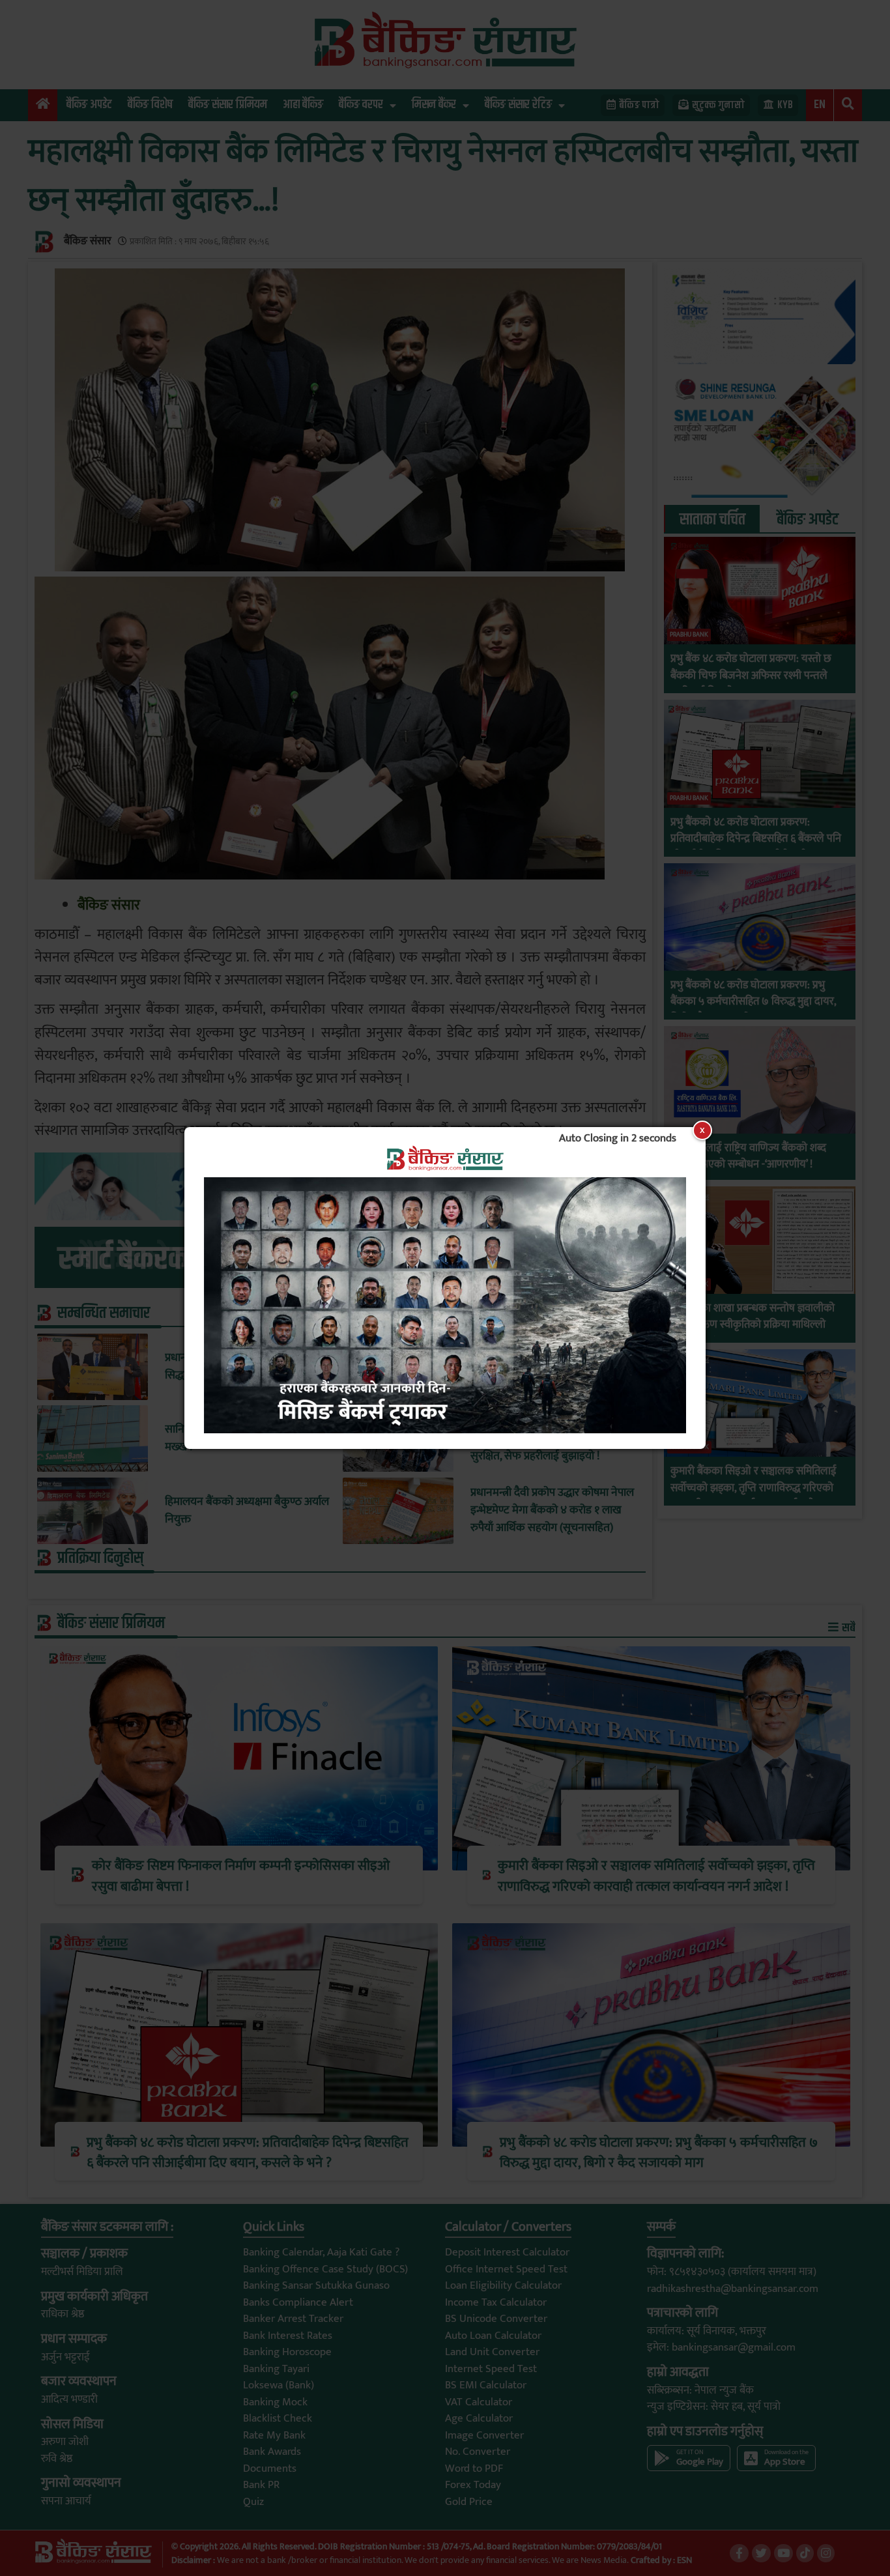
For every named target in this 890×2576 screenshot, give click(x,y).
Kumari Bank (689, 1447)
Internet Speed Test (491, 2369)
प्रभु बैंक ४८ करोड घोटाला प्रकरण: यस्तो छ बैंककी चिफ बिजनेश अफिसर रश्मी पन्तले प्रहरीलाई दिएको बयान (751, 676)
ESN (683, 2560)
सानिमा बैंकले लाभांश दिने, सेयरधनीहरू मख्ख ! (243, 1438)
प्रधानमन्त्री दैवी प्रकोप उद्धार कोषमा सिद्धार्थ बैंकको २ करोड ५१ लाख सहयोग (245, 1367)
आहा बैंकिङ (303, 105)
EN (820, 105)
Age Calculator (479, 2418)
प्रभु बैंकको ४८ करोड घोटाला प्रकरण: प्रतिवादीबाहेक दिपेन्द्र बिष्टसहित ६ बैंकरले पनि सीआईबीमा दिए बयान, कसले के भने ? (756, 839)
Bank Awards (272, 2452)
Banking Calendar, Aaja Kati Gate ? (321, 2252)
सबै (848, 1628)
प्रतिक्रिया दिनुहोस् (100, 1558)
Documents (270, 2469)
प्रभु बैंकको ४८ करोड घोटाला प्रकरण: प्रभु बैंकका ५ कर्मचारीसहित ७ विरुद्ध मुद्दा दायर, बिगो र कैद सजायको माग (753, 1002)
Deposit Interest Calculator (507, 2252)
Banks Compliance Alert (298, 2302)
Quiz (253, 2502)
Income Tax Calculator (496, 2302)
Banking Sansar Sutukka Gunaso (316, 2285)
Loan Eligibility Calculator (503, 2285)
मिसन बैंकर (434, 105)
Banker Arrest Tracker (293, 2319)
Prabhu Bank (689, 635)
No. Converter (478, 2452)
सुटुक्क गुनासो (718, 105)
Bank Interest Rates (288, 2336)
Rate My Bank (274, 2435)
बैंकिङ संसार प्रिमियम (228, 105)
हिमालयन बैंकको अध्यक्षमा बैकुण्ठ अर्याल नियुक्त (247, 1511)
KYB (785, 105)
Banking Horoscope (287, 2352)
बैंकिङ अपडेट (89, 105)
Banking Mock (275, 2402)
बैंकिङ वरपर (361, 105)
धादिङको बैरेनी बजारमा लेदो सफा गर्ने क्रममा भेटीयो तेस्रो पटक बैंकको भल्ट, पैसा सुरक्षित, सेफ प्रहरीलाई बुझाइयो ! (554, 1439)
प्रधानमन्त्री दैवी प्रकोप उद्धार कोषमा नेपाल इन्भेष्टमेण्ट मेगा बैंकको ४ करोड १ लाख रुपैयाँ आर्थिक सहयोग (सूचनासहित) (552, 1510)
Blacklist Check (278, 2418)
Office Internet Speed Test (506, 2269)
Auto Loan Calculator (493, 2336)
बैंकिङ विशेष (150, 105)
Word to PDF (474, 2469)
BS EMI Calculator (486, 2385)
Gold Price (469, 2502)
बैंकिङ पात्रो (639, 105)
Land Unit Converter (492, 2352)
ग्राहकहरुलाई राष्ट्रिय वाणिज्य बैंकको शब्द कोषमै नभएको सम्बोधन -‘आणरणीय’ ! (748, 1157)
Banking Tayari (276, 2369)
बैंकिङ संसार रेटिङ (518, 105)
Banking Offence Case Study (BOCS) (325, 2269)
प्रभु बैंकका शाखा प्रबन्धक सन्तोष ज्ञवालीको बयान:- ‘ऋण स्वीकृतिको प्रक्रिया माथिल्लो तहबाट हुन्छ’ (753, 1325)
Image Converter (484, 2435)
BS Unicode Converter (496, 2319)
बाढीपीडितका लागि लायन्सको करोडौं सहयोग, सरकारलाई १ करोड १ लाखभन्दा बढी (550, 1367)
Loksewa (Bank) (279, 2385)
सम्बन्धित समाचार (104, 1313)
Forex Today (473, 2485)
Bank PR (261, 2485)
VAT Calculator (479, 2402)
